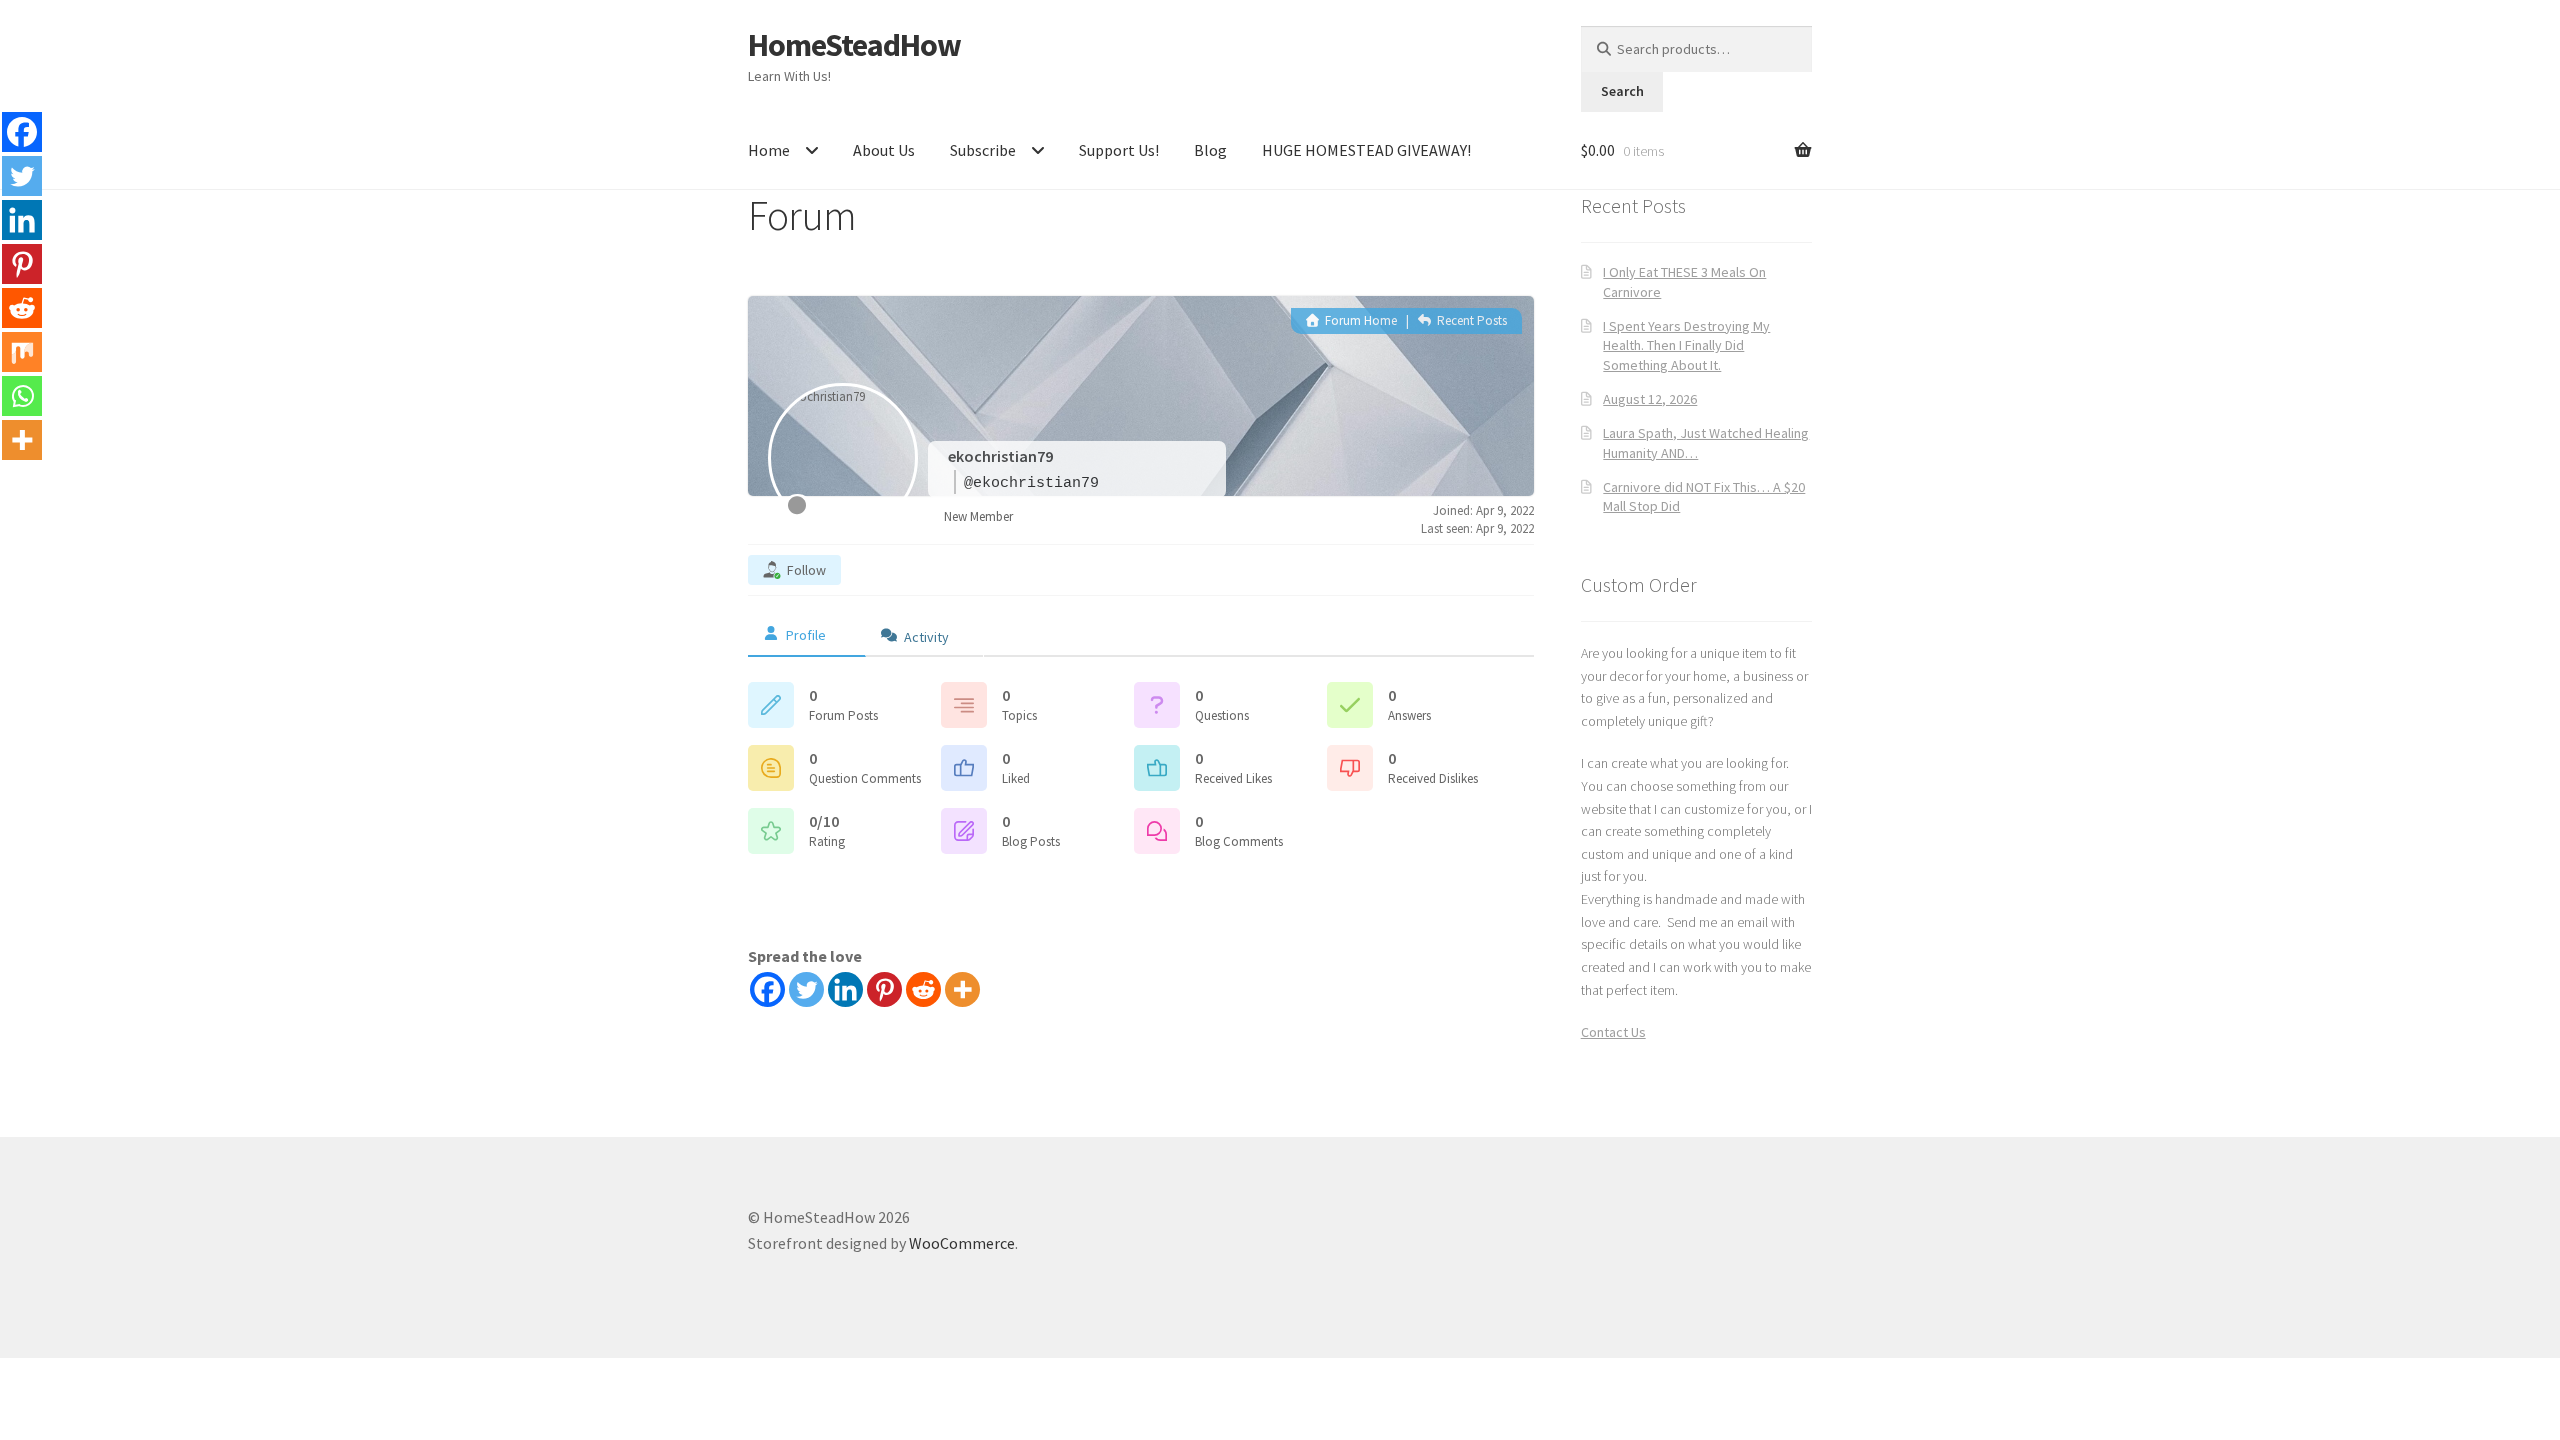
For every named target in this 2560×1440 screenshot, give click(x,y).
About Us (884, 150)
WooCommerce (962, 1243)
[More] (962, 989)
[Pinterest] (884, 989)
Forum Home (1359, 320)
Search (1622, 91)
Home (769, 150)
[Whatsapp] (22, 396)
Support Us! (1119, 150)
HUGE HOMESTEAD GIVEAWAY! (1366, 150)
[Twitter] (806, 989)
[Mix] (22, 352)
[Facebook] (767, 989)
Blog (1210, 150)
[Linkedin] (845, 989)
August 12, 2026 (1650, 399)
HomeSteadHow (854, 45)
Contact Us (1613, 1032)
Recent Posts (1470, 320)
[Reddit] (923, 989)
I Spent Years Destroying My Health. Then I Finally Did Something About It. (1686, 346)
